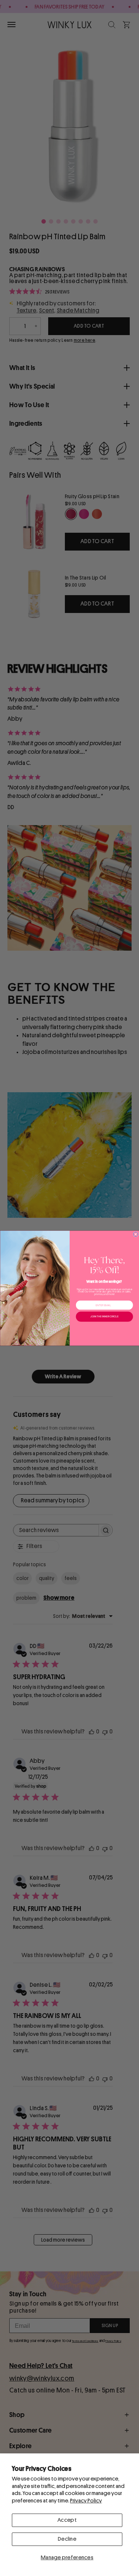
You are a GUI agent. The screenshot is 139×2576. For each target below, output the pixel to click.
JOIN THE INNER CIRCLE (104, 1317)
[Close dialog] (135, 1234)
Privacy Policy (86, 2501)
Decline (67, 2539)
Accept (67, 2520)
